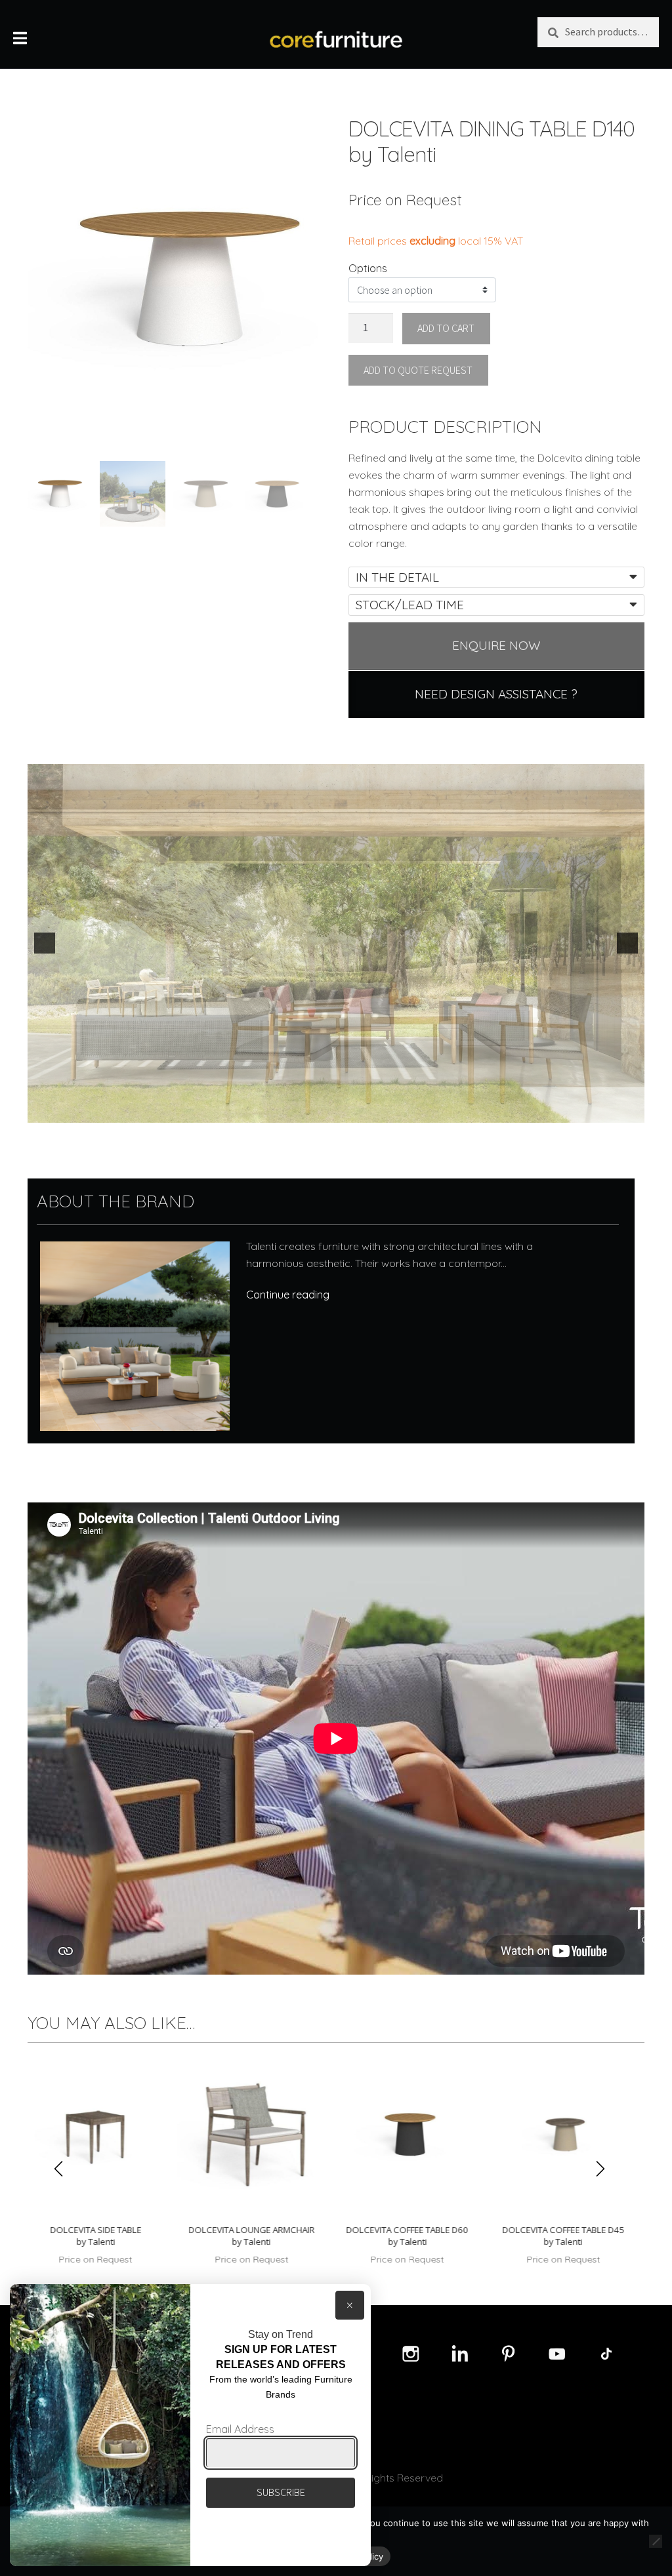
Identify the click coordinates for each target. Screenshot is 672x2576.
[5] (357, 1112)
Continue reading (288, 1295)
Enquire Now (496, 645)
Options (368, 268)
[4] (343, 1112)
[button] (45, 943)
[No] (656, 2541)
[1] (302, 1112)
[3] (329, 1112)
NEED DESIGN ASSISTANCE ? (496, 694)
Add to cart (446, 328)
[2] (316, 1112)
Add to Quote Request (418, 370)
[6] (371, 1112)
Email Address (240, 2429)
